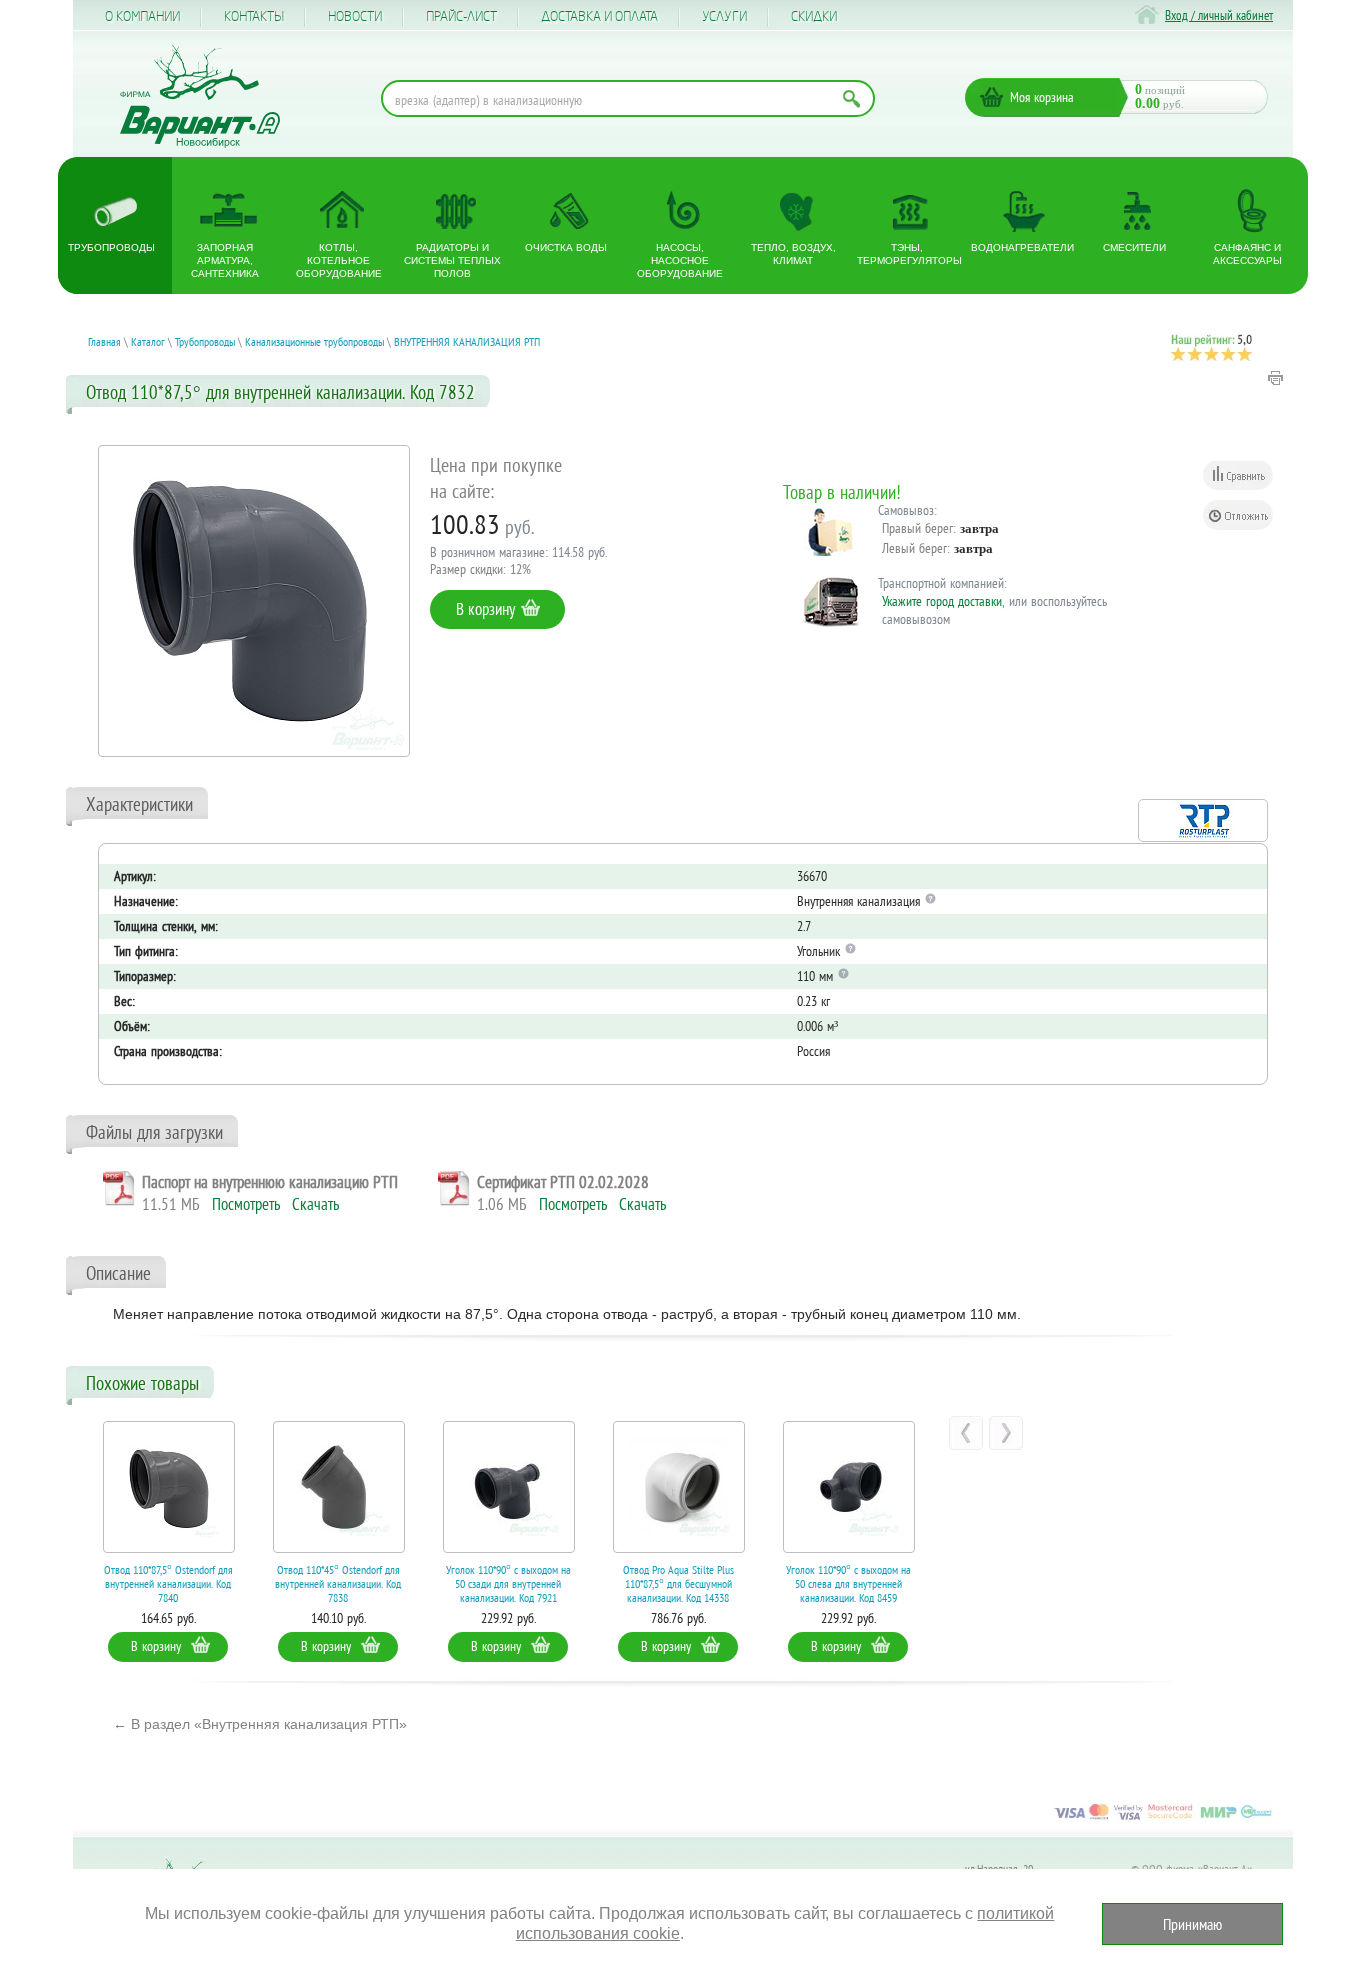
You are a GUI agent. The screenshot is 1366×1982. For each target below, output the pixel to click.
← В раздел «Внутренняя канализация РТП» (260, 1724)
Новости (355, 17)
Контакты (254, 17)
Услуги (724, 17)
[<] (966, 1433)
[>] (1006, 1433)
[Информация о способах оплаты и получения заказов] (1163, 1819)
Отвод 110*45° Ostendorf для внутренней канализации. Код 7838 (199, 1583)
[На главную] (200, 96)
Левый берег (914, 548)
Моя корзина (1042, 97)
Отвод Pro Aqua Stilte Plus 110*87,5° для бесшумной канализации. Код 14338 (539, 1583)
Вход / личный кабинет (1219, 15)
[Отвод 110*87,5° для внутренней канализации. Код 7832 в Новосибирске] (254, 601)
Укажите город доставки (942, 601)
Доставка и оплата (599, 17)
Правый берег (917, 528)
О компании (142, 17)
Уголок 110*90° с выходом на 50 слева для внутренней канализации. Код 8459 (709, 1583)
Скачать (315, 1204)
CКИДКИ (814, 17)
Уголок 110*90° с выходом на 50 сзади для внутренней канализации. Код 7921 (369, 1583)
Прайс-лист (461, 17)
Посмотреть (246, 1204)
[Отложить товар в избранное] (1238, 515)
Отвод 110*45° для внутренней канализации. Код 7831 (879, 1583)
